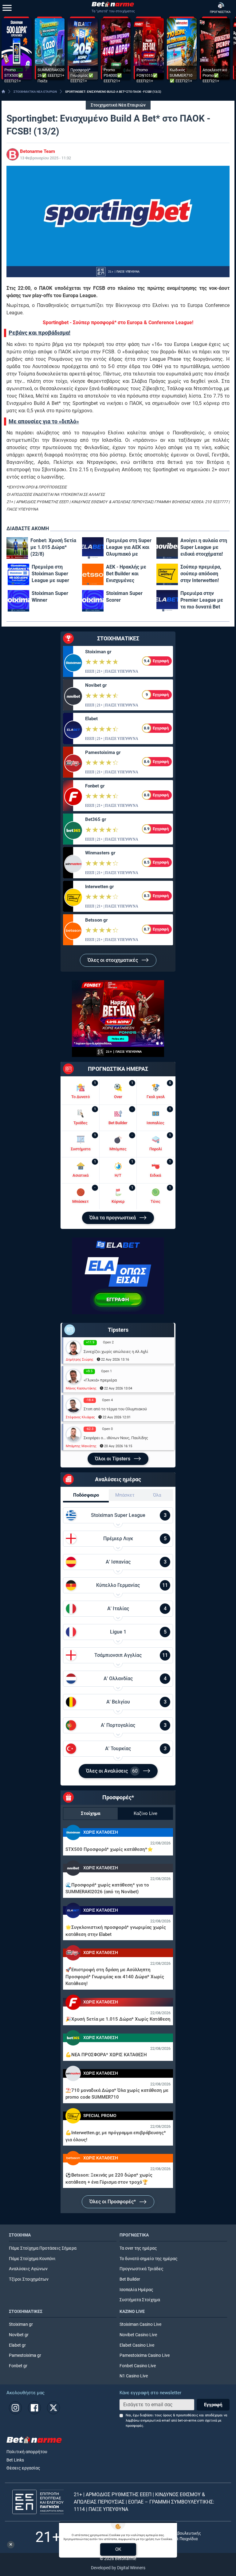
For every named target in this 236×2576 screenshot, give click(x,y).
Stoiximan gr (98, 652)
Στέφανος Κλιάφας (80, 1417)
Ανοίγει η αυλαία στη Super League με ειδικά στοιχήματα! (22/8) (204, 548)
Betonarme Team (37, 151)
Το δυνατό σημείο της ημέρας (149, 2259)
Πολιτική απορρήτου (27, 2452)
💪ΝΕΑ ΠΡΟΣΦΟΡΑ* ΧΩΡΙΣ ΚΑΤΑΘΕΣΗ (106, 2055)
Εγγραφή (213, 2405)
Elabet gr (17, 2345)
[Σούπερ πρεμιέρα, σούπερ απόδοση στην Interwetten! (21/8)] (167, 574)
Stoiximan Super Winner (50, 597)
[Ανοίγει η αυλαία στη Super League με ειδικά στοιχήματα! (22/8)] (167, 548)
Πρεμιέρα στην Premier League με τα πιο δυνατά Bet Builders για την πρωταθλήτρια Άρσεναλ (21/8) (202, 600)
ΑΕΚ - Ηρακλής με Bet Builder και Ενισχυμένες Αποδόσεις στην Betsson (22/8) (126, 574)
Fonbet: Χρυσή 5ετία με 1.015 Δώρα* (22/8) (53, 547)
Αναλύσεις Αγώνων (28, 2269)
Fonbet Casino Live (138, 2366)
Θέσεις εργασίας (23, 2468)
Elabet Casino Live (137, 2345)
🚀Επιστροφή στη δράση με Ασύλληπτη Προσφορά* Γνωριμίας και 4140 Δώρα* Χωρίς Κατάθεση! (115, 1977)
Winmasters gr (100, 853)
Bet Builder (130, 2279)
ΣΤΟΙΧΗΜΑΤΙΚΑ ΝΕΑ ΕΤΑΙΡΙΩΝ (35, 92)
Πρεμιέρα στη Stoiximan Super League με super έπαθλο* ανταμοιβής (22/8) (55, 574)
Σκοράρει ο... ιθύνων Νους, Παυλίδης (116, 1438)
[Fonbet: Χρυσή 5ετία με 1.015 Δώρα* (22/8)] (17, 548)
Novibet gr (96, 685)
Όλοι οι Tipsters (113, 1459)
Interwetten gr (99, 887)
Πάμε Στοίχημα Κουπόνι (32, 2259)
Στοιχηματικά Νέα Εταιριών (118, 105)
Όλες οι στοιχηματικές (113, 960)
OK (118, 2549)
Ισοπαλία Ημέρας (136, 2290)
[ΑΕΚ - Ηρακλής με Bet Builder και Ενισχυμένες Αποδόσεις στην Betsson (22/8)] (93, 574)
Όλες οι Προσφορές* (113, 2202)
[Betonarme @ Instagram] (15, 2408)
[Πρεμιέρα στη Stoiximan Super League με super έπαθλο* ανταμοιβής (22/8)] (18, 574)
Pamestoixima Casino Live (145, 2355)
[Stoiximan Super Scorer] (93, 601)
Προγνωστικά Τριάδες (142, 2269)
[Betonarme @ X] (53, 2408)
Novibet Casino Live (138, 2335)
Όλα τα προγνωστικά (113, 1218)
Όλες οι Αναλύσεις (112, 1771)
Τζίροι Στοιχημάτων (29, 2279)
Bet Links (15, 2460)
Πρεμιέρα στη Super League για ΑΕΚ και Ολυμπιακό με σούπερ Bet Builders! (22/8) (129, 548)
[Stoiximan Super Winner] (18, 601)
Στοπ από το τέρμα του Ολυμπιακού (115, 1409)
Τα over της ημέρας (138, 2248)
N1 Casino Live (134, 2376)
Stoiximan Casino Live (140, 2324)
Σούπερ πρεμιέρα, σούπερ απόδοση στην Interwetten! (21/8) (201, 574)
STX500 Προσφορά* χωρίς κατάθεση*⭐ (109, 1849)
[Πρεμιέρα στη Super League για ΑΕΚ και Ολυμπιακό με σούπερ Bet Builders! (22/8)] (93, 548)
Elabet (91, 719)
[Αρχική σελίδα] (3, 91)
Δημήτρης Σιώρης (80, 1360)
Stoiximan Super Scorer (124, 597)
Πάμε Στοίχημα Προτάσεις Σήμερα (43, 2248)
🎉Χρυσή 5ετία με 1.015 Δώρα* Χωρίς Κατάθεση (118, 2019)
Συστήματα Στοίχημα (140, 2300)
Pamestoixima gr (103, 752)
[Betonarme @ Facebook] (34, 2408)
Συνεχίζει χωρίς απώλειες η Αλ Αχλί (116, 1352)
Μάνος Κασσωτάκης (81, 1388)
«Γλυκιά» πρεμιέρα (100, 1380)
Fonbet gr (95, 786)
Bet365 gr (96, 819)
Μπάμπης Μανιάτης (81, 1446)
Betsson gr (96, 920)
